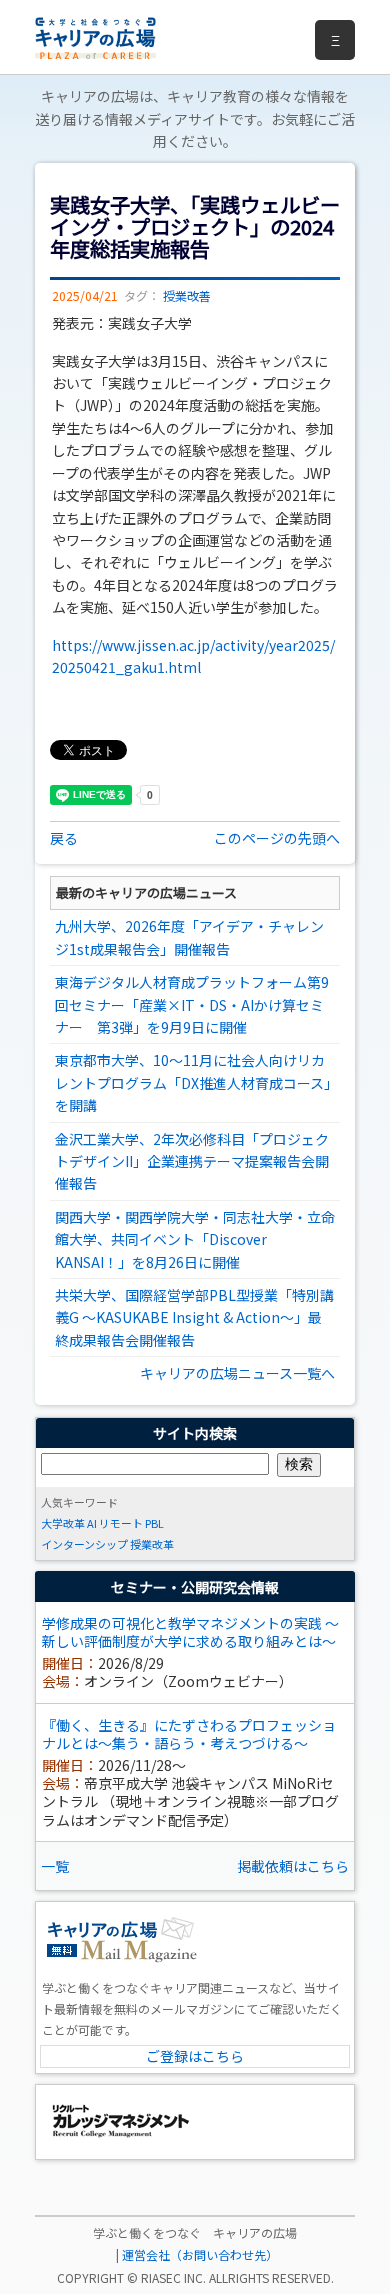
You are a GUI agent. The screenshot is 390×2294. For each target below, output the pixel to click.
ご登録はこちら (195, 2056)
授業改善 (187, 296)
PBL (154, 1523)
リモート (121, 1523)
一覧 (55, 1866)
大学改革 (63, 1523)
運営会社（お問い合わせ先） (200, 2254)
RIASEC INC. (173, 2277)
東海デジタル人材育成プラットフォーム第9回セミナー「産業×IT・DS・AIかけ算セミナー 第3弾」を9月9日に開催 (192, 1004)
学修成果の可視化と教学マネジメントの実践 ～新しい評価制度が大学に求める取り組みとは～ (190, 1632)
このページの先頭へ (277, 838)
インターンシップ (84, 1544)
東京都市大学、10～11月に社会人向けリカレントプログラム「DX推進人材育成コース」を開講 (193, 1082)
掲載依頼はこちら (293, 1866)
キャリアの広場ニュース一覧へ (237, 1373)
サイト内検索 (195, 1433)
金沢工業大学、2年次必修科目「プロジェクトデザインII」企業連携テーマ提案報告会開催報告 (192, 1161)
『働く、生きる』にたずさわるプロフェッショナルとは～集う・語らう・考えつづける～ (189, 1734)
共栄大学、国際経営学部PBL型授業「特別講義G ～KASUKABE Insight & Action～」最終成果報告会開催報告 (194, 1317)
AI (92, 1523)
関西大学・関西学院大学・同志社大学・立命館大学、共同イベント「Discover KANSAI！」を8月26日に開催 (195, 1239)
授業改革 (152, 1544)
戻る (64, 838)
